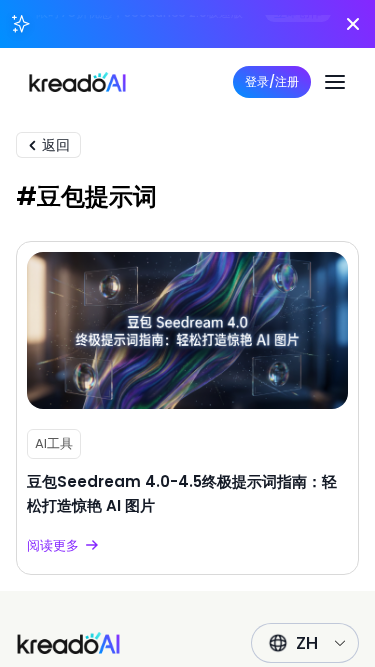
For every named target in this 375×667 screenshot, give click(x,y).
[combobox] (311, 643)
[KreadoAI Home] (68, 643)
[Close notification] (353, 24)
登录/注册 (272, 81)
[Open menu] (335, 82)
